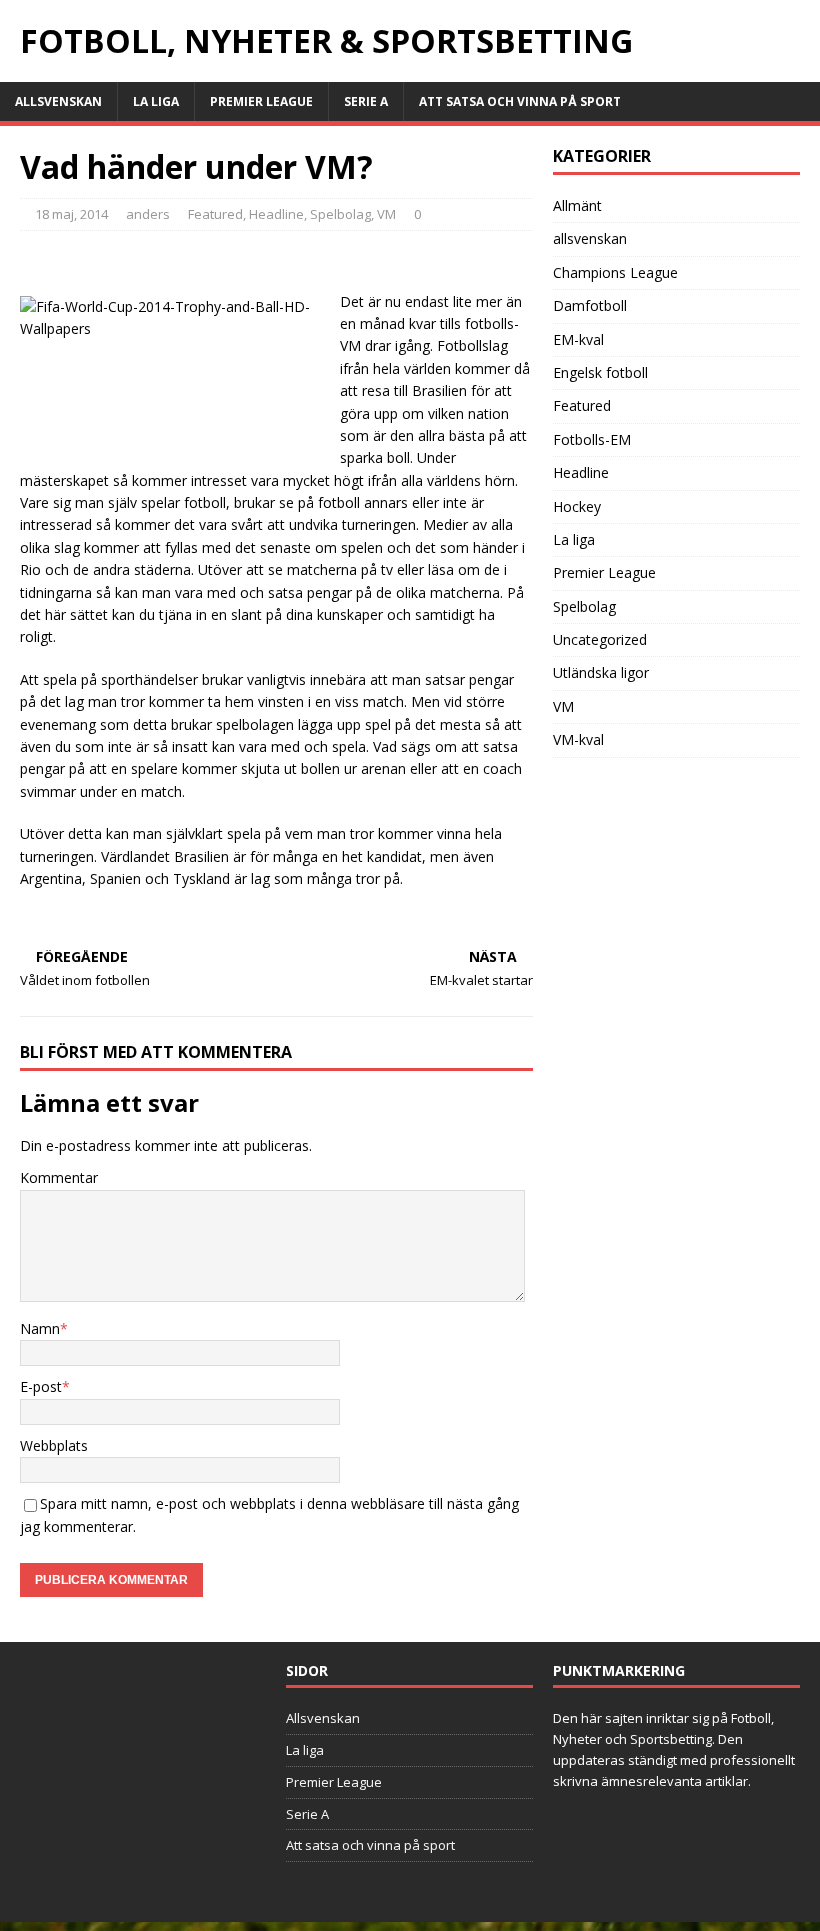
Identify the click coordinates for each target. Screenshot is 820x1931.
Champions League (615, 272)
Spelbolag (340, 214)
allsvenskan (590, 238)
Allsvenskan (58, 101)
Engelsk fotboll (600, 372)
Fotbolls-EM (592, 439)
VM (386, 214)
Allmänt (577, 205)
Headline (276, 214)
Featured (215, 214)
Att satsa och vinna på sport (520, 101)
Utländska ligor (601, 672)
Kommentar (59, 1177)
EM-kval (578, 339)
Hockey (577, 506)
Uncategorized (600, 639)
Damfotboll (590, 305)
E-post (41, 1386)
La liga (156, 101)
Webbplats (54, 1445)
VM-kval (578, 739)
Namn (40, 1328)
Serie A (366, 101)
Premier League (261, 101)
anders (148, 214)
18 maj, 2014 (71, 214)
